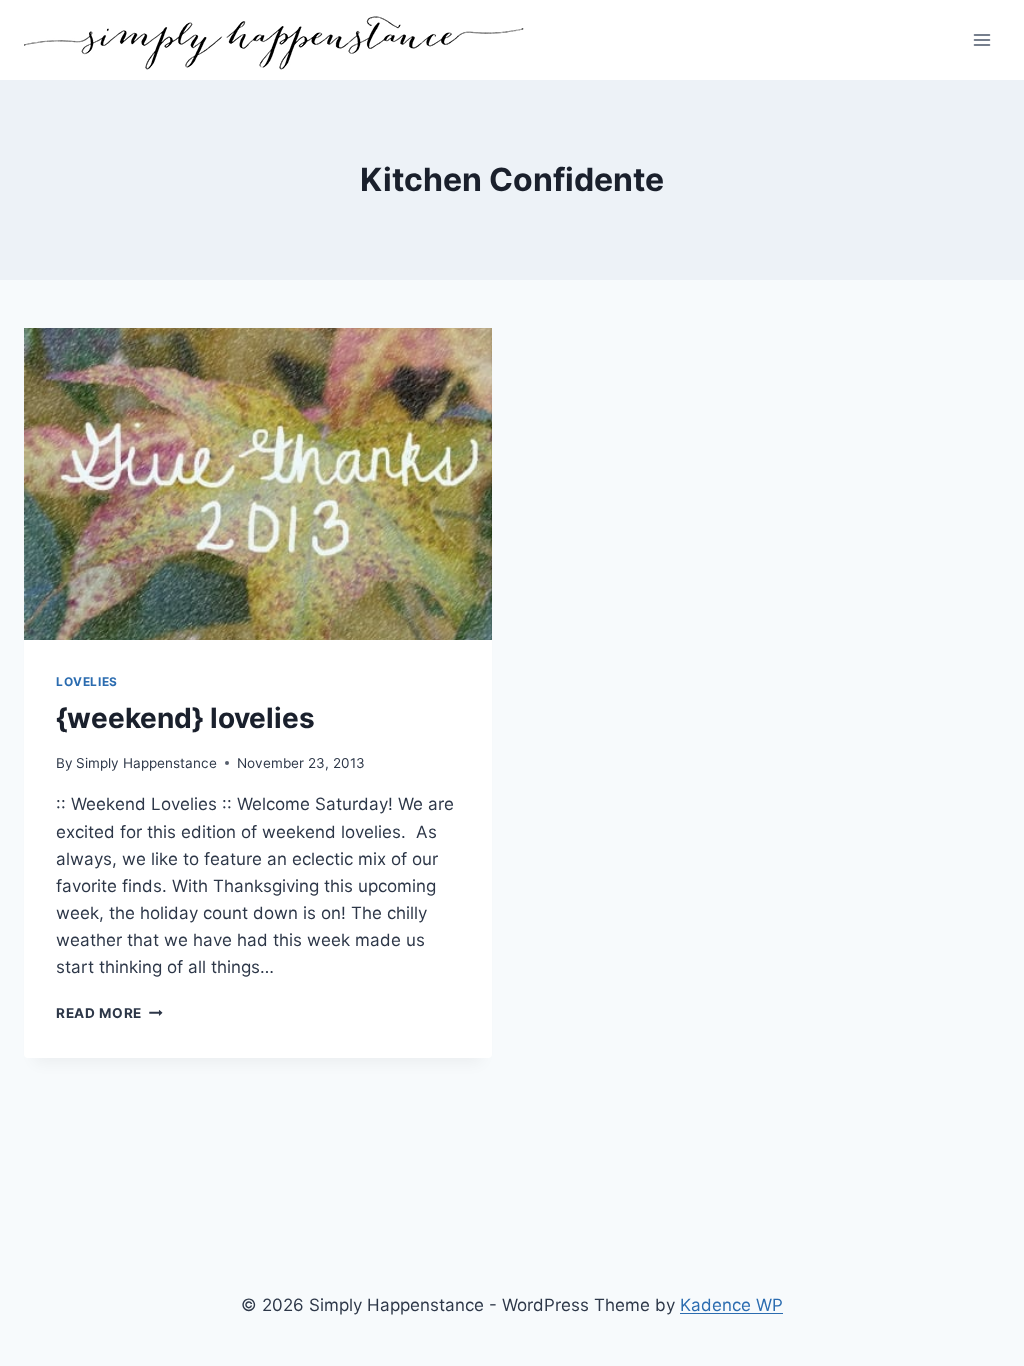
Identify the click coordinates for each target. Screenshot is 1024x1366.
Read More (109, 1013)
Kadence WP (731, 1305)
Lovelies (87, 681)
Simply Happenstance (146, 763)
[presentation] (258, 484)
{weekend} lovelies (185, 718)
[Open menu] (981, 39)
